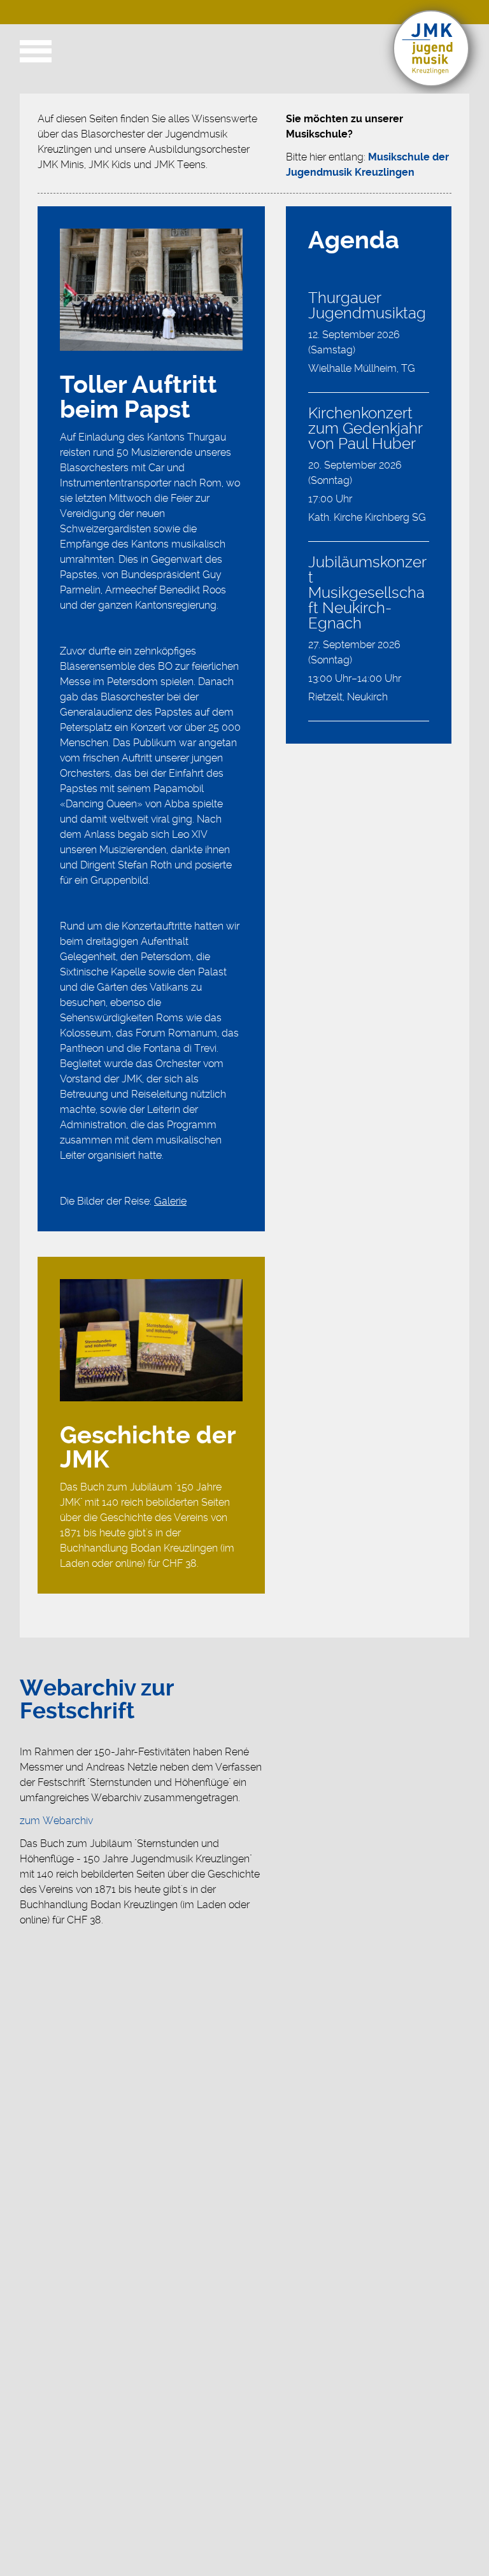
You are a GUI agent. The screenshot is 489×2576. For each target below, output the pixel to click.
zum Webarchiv (56, 1821)
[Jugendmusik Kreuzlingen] (431, 83)
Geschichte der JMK (148, 1448)
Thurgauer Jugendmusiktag (367, 306)
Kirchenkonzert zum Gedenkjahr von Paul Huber (365, 428)
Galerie (170, 1201)
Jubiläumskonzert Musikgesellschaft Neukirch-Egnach (367, 593)
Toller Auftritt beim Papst (138, 398)
